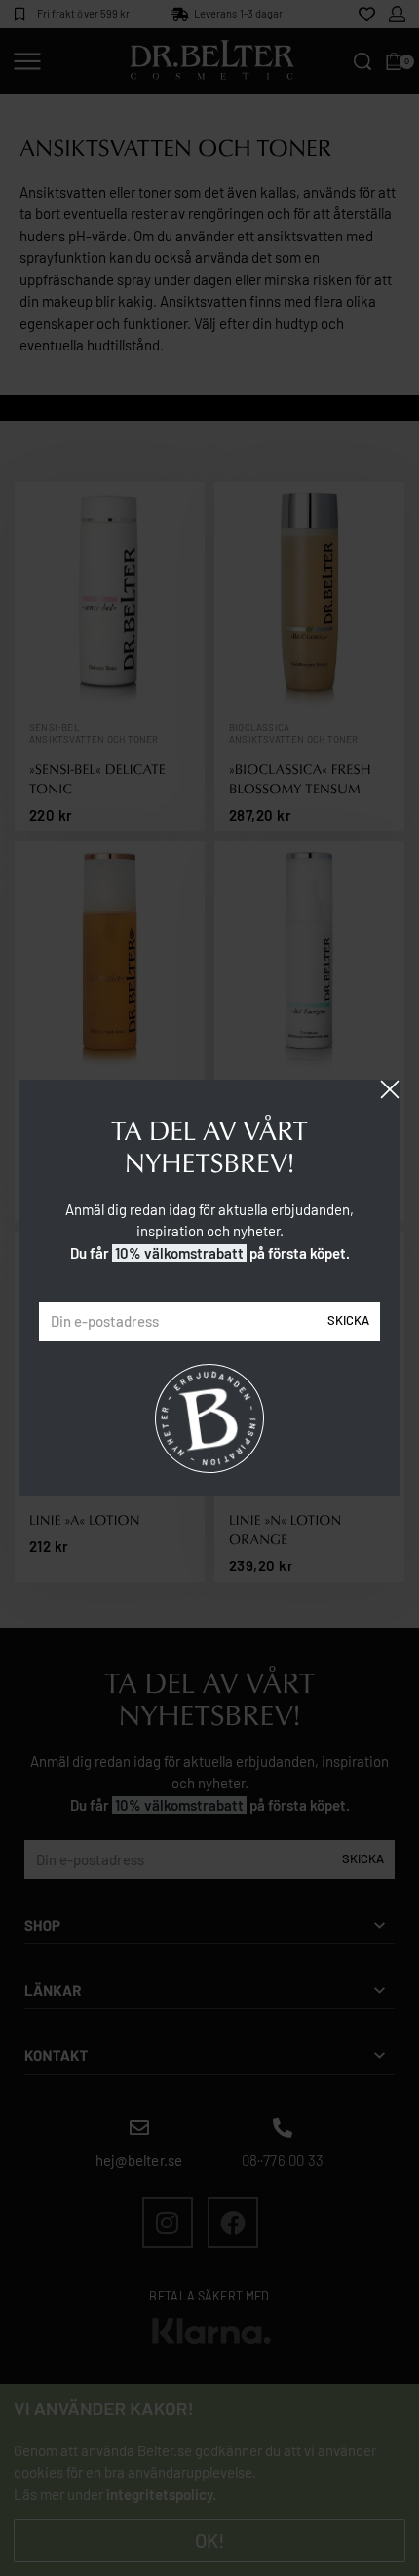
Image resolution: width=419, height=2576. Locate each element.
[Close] (390, 1089)
